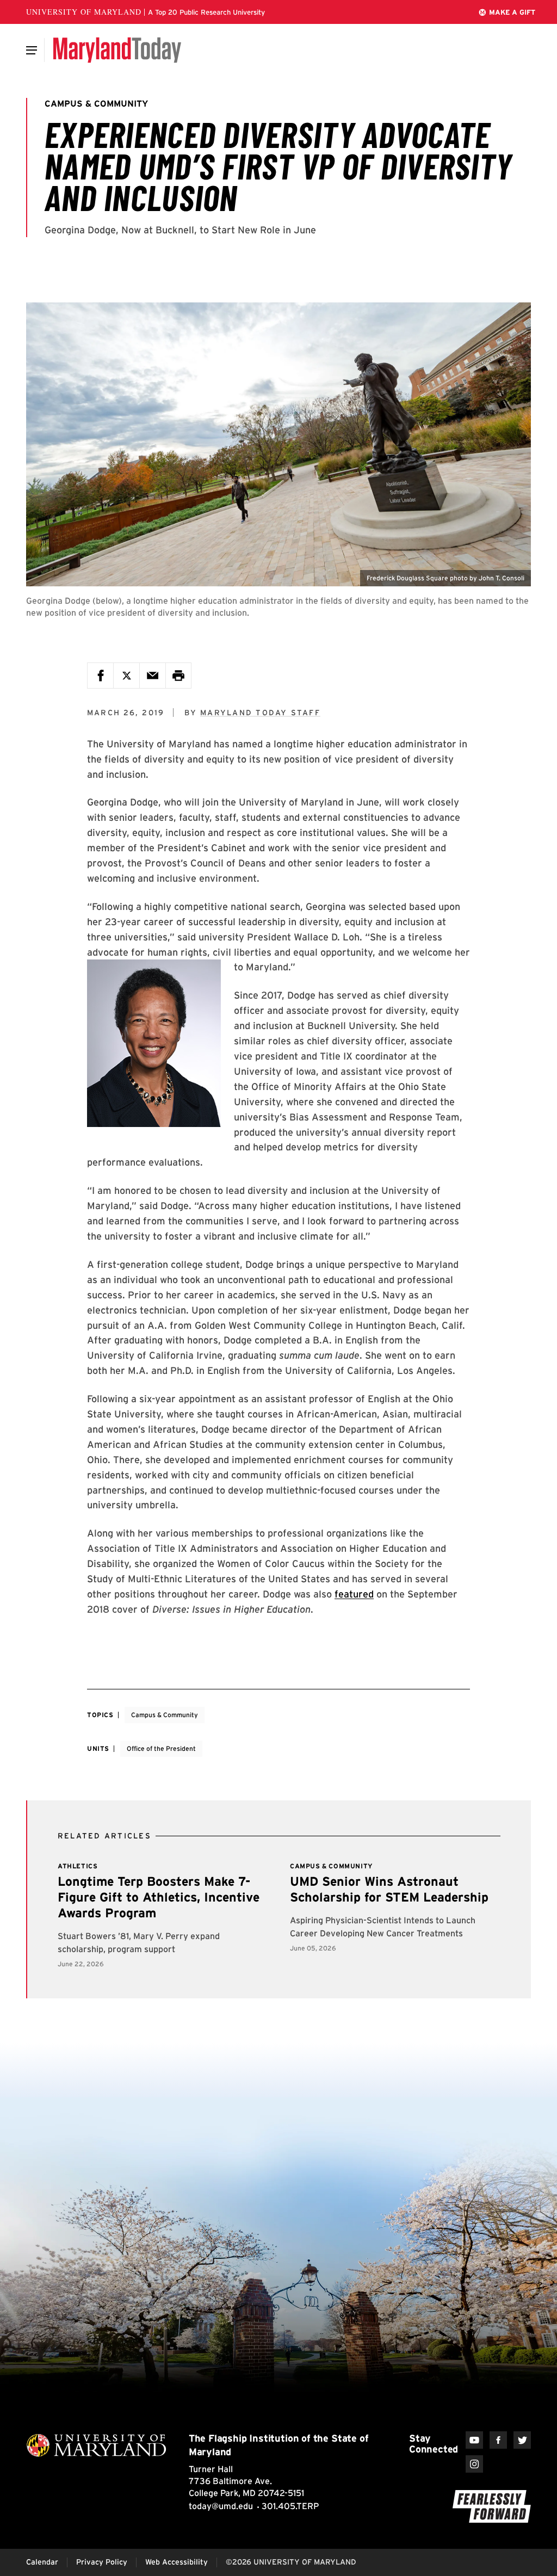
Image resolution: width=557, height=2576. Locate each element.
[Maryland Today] (117, 50)
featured (354, 1594)
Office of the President (161, 1748)
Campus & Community (165, 1715)
